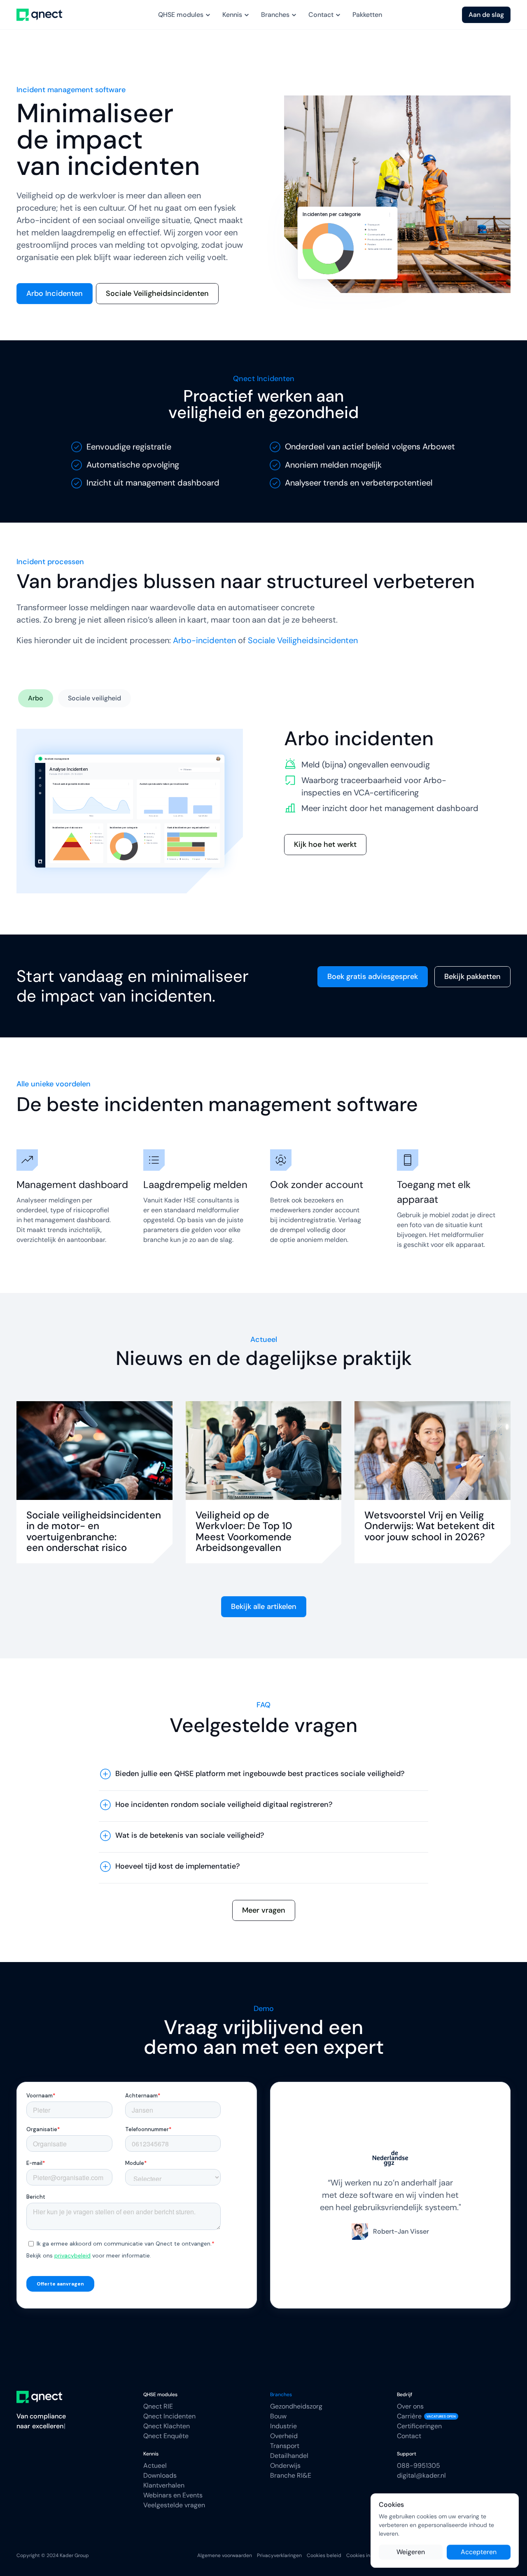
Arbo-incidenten (204, 640)
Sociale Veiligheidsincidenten (303, 640)
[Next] (494, 2195)
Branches (281, 2395)
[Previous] (287, 2195)
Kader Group (74, 2555)
